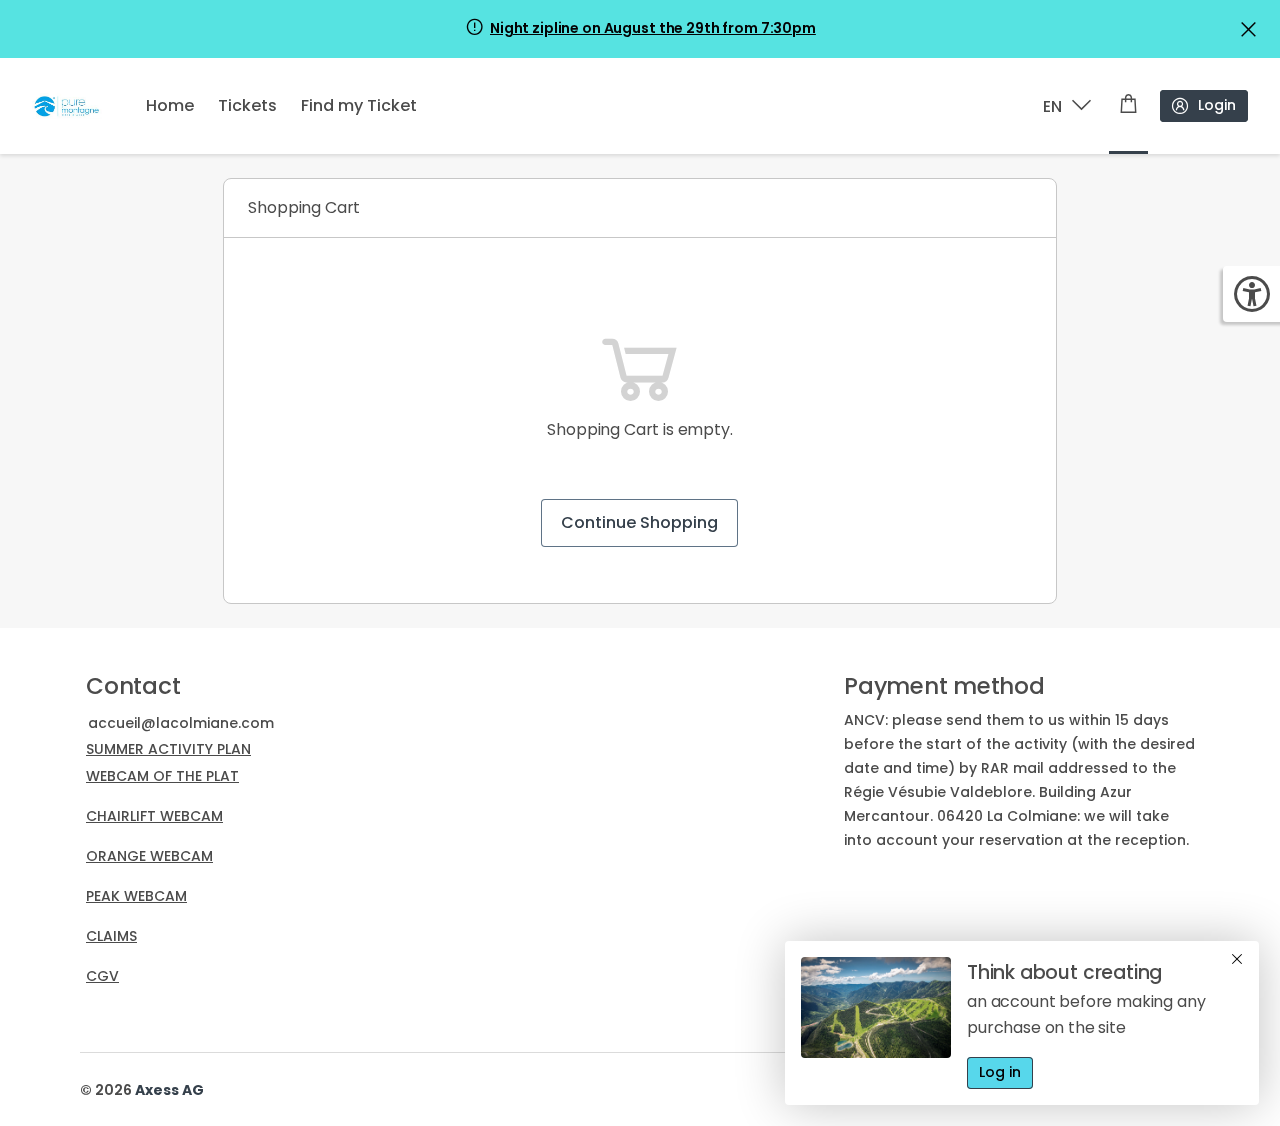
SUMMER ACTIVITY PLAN (168, 749)
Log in (1000, 1072)
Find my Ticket (359, 105)
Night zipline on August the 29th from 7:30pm (653, 28)
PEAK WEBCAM (136, 896)
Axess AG (169, 1090)
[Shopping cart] (1128, 106)
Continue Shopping (639, 522)
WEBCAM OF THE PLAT (162, 776)
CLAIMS (111, 936)
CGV (102, 976)
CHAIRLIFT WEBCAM (154, 816)
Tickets (247, 105)
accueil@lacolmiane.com (183, 723)
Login (1217, 105)
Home (170, 105)
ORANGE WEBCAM (149, 856)
